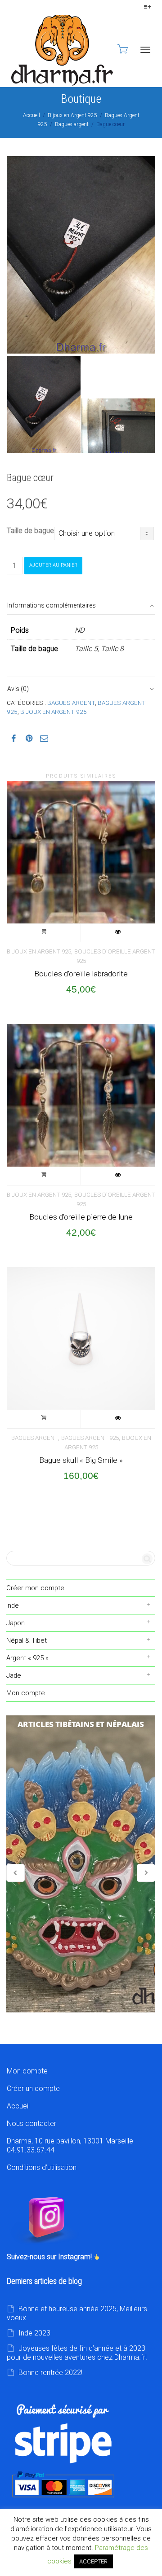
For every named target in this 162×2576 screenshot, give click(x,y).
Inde (13, 1605)
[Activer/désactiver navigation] (145, 50)
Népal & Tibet (27, 1640)
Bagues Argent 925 (90, 1438)
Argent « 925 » (27, 1658)
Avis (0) (18, 689)
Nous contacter (31, 2123)
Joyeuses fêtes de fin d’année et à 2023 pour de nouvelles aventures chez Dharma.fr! (77, 2353)
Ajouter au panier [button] (44, 933)
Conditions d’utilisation (42, 2167)
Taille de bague (30, 531)
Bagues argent (72, 124)
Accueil (31, 115)
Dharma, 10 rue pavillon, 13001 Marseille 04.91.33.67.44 (70, 2145)
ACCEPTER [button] (93, 2561)
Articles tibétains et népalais (81, 1864)
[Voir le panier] (122, 49)
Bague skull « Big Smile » (81, 1460)
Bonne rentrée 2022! (50, 2373)
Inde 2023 (34, 2333)
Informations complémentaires (52, 605)
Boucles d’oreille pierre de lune (81, 1217)
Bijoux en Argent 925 (72, 115)
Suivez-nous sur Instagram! (50, 2257)
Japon (16, 1623)
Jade (14, 1675)
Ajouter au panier (53, 565)
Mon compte (26, 1693)
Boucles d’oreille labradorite (81, 974)
